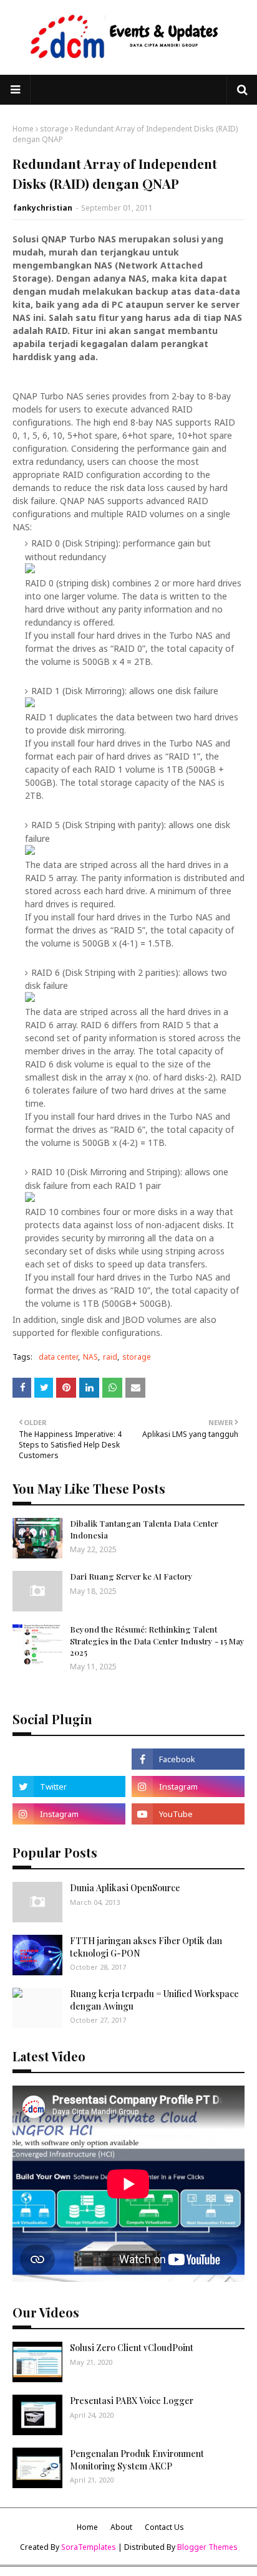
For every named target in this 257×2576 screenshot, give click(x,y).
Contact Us (164, 2527)
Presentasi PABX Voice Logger (132, 2401)
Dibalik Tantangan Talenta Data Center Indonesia (144, 1529)
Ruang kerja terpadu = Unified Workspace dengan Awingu (154, 2000)
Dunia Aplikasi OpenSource (125, 1888)
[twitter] (69, 1787)
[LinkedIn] (69, 1759)
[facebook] (188, 1759)
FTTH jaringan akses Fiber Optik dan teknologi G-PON (146, 1947)
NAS (90, 1357)
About (121, 2527)
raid (110, 1357)
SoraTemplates (89, 2547)
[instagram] (188, 1787)
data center (58, 1357)
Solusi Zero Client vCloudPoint (132, 2348)
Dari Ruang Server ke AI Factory (131, 1576)
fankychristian (43, 208)
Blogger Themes (207, 2547)
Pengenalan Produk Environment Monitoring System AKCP (137, 2460)
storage (54, 129)
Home (23, 129)
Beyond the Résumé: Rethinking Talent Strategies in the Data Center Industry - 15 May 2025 (157, 1640)
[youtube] (188, 1814)
